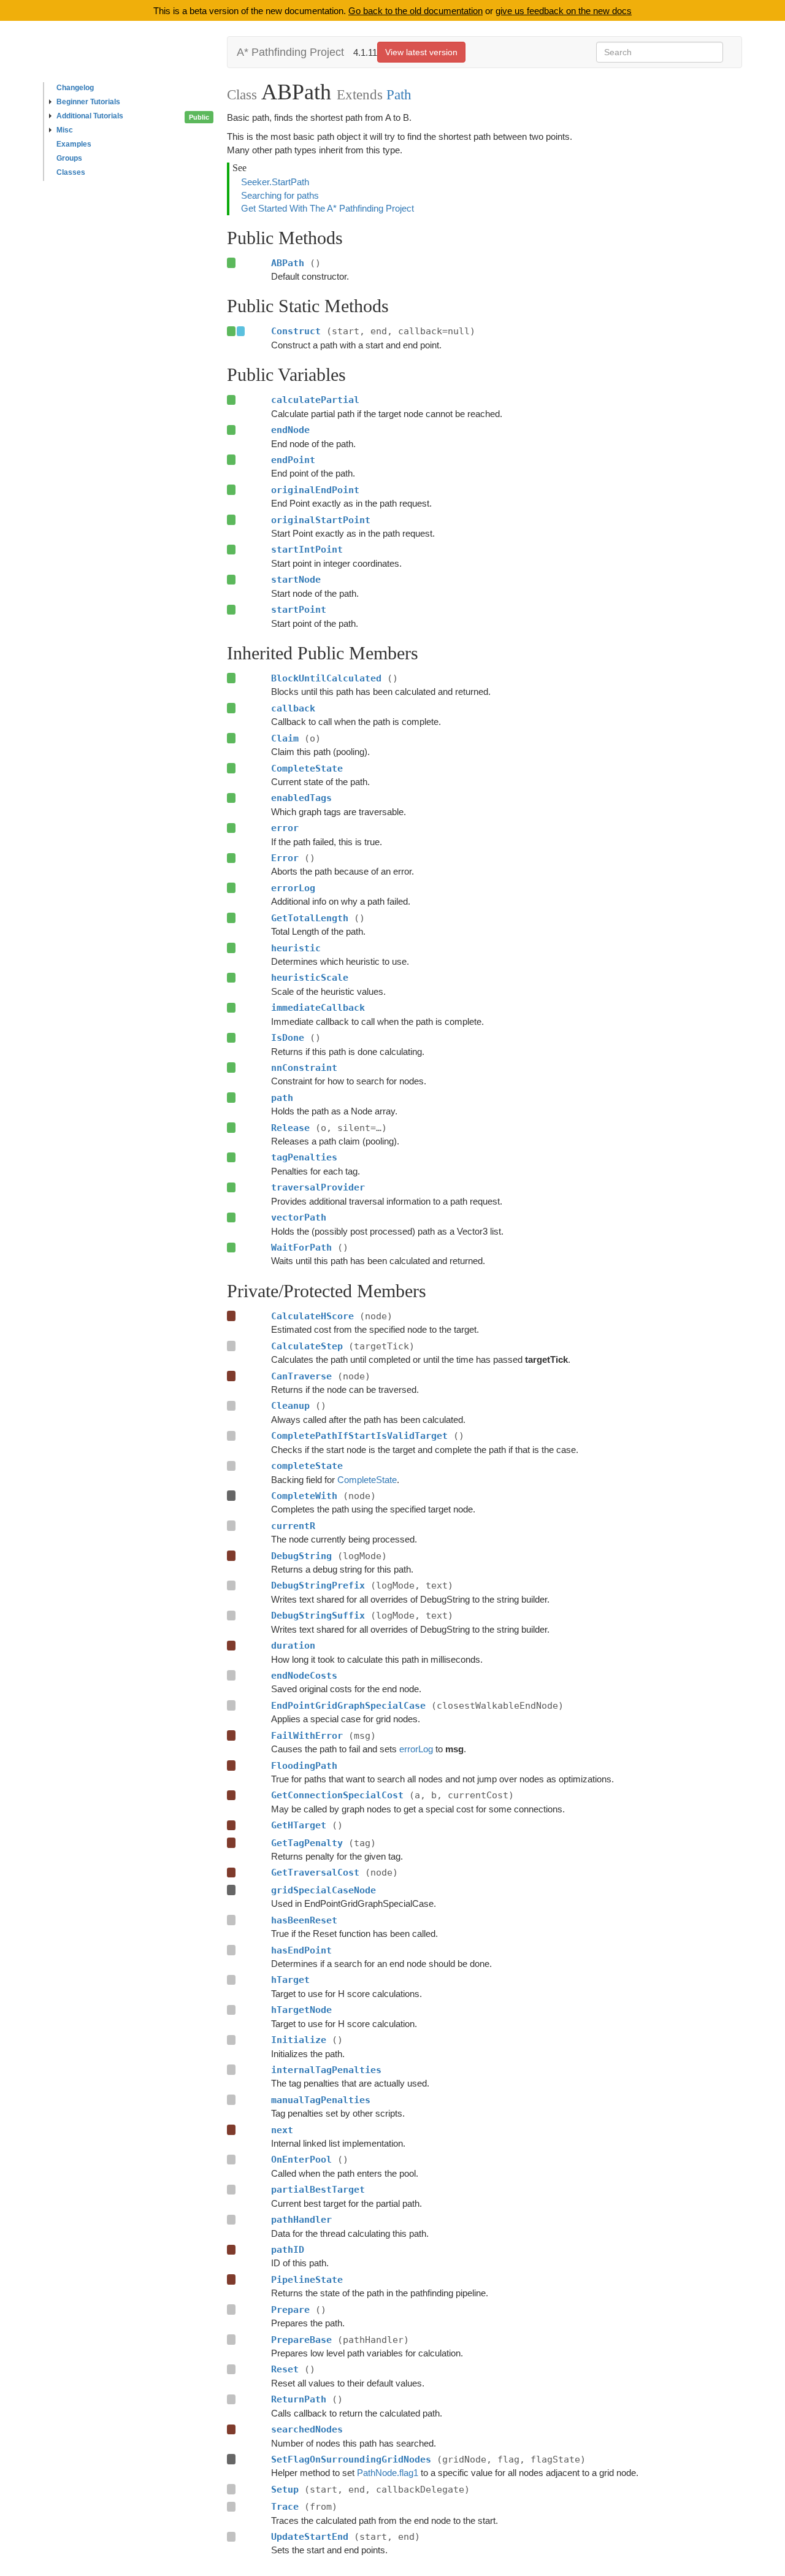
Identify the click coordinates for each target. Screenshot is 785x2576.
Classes (71, 172)
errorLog (416, 1749)
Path (399, 94)
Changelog (75, 88)
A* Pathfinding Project (290, 52)
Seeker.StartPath (275, 182)
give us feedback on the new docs (564, 11)
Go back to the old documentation (415, 11)
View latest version (421, 52)
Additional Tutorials (90, 116)
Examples (74, 144)
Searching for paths (280, 195)
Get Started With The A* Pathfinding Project (327, 208)
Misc (65, 130)
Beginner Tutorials (88, 102)
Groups (69, 158)
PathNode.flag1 (388, 2473)
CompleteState (367, 1480)
